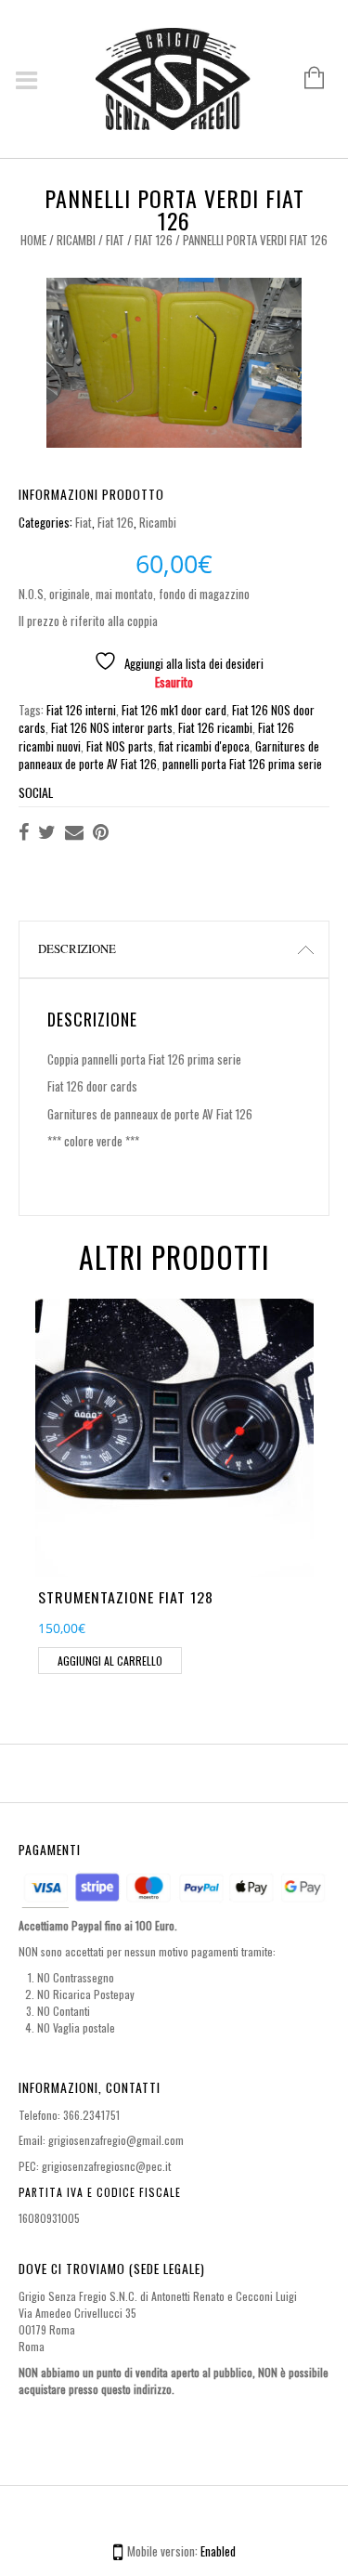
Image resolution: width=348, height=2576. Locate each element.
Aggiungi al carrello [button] (110, 1661)
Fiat (115, 240)
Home (33, 240)
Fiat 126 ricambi (215, 727)
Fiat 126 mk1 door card (174, 710)
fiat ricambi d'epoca (204, 746)
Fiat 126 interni (81, 710)
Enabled (218, 2551)
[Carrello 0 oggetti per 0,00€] (305, 79)
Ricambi (76, 240)
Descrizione (77, 948)
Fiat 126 (154, 240)
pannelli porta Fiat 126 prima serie (242, 764)
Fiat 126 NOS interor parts (112, 727)
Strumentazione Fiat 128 (126, 1597)
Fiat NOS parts (120, 746)
